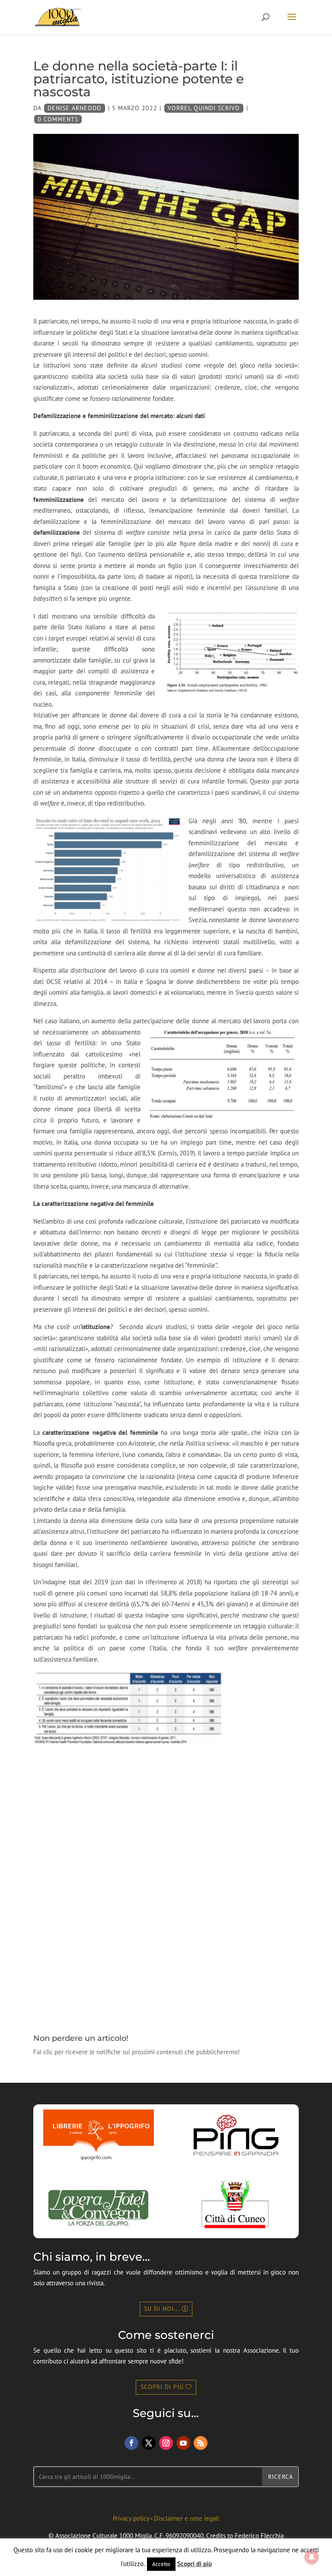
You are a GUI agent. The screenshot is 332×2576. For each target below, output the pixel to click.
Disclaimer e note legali (187, 2518)
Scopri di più (162, 2387)
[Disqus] (166, 1883)
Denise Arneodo (75, 108)
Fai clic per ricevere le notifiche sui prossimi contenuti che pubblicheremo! (137, 2052)
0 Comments (58, 119)
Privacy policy (131, 2518)
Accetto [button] (161, 2564)
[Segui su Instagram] (166, 2443)
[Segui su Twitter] (149, 2443)
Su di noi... (162, 2309)
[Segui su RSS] (201, 2443)
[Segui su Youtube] (183, 2443)
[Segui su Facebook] (131, 2443)
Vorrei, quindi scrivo (204, 108)
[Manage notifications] (312, 2557)
